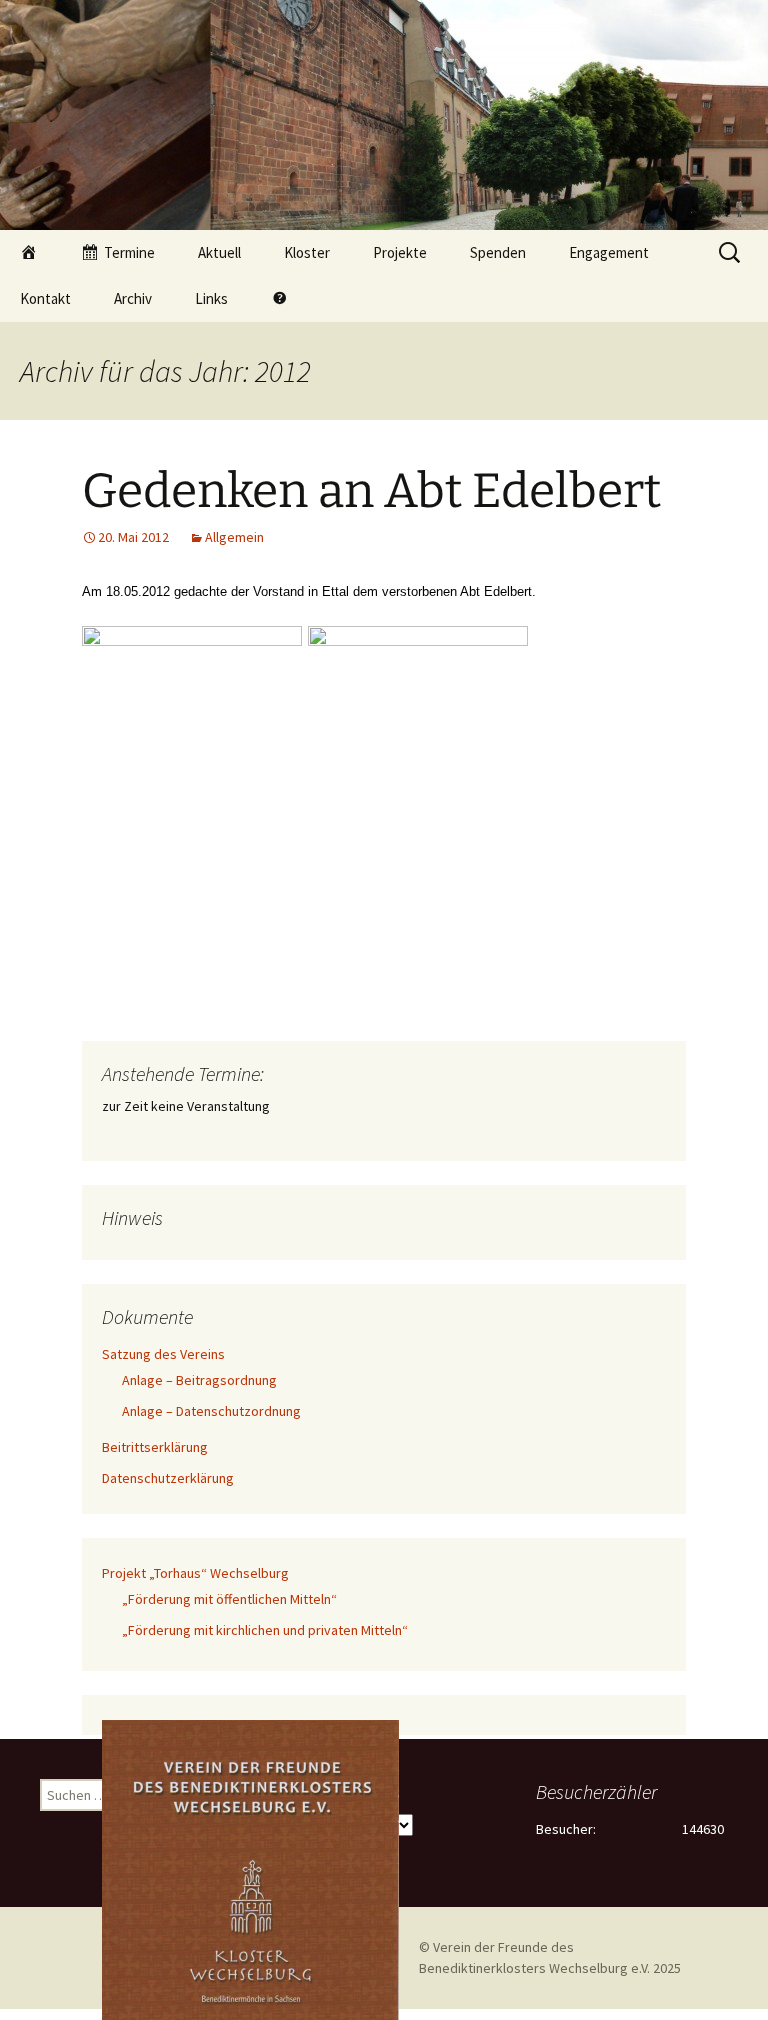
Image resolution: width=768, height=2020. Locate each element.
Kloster (307, 252)
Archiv (133, 298)
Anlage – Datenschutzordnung (211, 1411)
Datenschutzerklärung (168, 1478)
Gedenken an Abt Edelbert (371, 491)
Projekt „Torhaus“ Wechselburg (195, 1573)
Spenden (498, 252)
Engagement (609, 252)
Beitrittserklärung (155, 1447)
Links (211, 298)
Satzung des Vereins (163, 1354)
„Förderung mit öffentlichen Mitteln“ (229, 1599)
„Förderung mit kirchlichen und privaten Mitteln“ (265, 1630)
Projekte (400, 252)
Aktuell (219, 252)
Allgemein (234, 537)
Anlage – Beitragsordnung (199, 1380)
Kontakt (45, 298)
